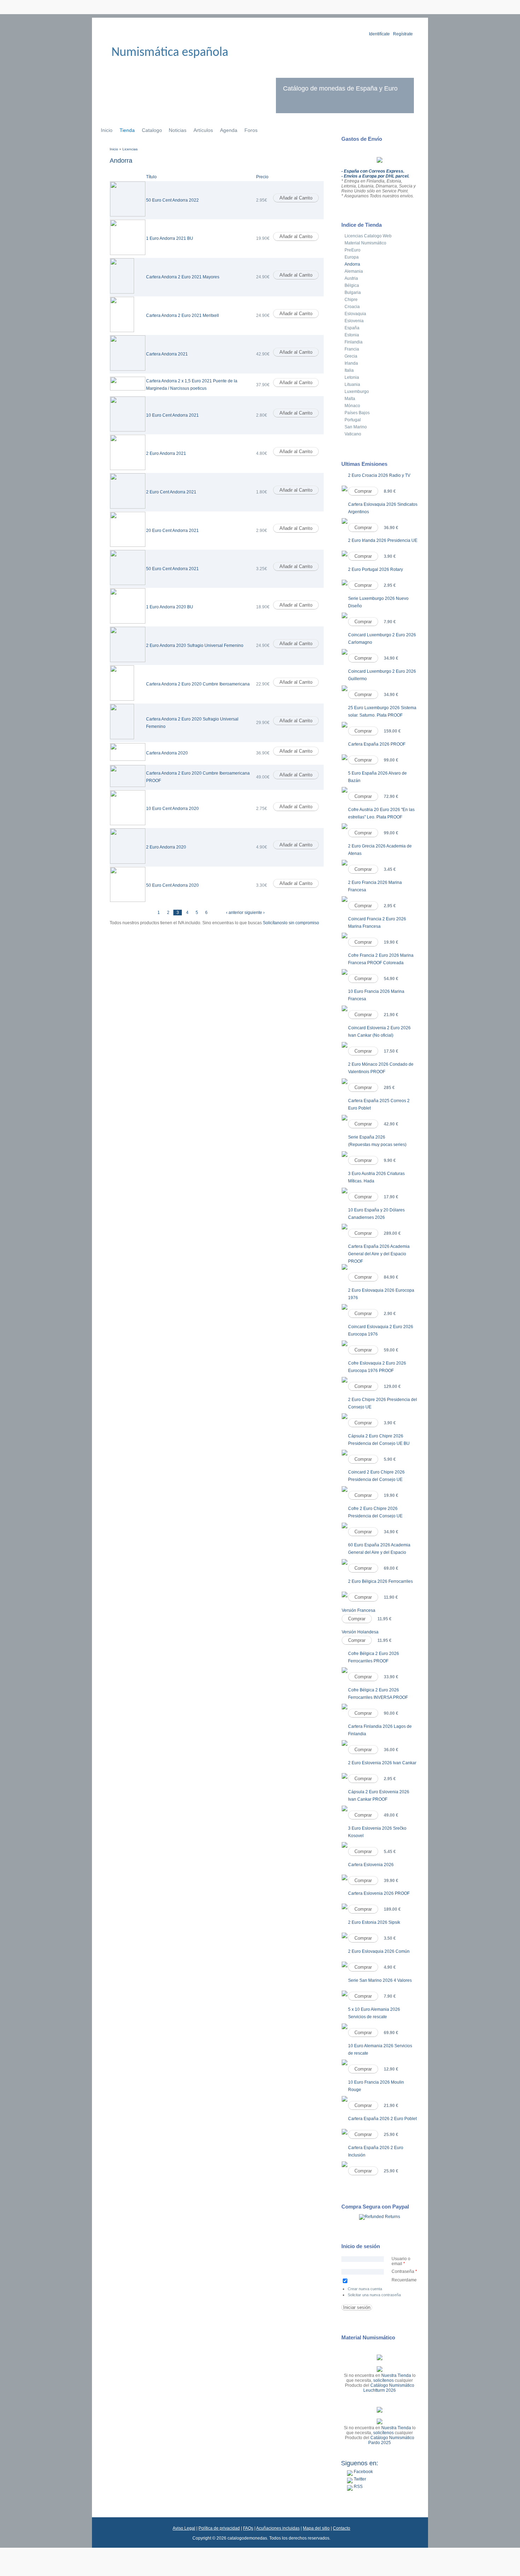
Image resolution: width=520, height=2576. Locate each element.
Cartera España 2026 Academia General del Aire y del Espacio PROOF (379, 1254)
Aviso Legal (184, 2528)
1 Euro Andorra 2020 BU (170, 607)
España (352, 328)
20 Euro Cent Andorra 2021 (172, 531)
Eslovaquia (355, 314)
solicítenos (383, 2380)
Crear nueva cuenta (365, 2289)
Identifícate (379, 34)
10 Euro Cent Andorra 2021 (172, 415)
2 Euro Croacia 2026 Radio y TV (379, 475)
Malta (350, 399)
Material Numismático (365, 243)
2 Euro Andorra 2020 (166, 847)
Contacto (342, 2528)
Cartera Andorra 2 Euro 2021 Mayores (183, 277)
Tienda (127, 130)
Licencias (130, 149)
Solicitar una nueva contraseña (374, 2295)
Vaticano (353, 434)
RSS (358, 2487)
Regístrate (403, 34)
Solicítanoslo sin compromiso (291, 923)
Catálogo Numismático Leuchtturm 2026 (389, 2388)
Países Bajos (357, 413)
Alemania (354, 271)
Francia (352, 349)
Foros (251, 130)
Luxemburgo (357, 392)
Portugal (353, 420)
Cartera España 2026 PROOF (377, 744)
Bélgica (352, 285)
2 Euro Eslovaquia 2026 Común (379, 1951)
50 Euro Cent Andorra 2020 (172, 885)
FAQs (248, 2528)
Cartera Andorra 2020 (167, 753)
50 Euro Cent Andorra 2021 (172, 569)
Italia (349, 370)
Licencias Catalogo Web (368, 236)
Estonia (352, 335)
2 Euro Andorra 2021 (166, 453)
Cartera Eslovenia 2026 (371, 1865)
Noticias (178, 130)
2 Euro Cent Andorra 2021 (171, 492)
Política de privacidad (219, 2528)
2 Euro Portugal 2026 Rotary (375, 569)
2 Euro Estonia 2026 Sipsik (374, 1922)
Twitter (359, 2479)
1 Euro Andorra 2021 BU (170, 238)
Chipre (351, 300)
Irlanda (351, 363)
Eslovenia (354, 321)
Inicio (107, 130)
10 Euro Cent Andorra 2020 (172, 809)
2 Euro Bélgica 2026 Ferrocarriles (380, 1581)
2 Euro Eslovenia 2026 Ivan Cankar (382, 1763)
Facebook (363, 2472)
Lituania (352, 384)
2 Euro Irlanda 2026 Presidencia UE (383, 540)
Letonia (352, 377)
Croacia (352, 307)
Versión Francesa (359, 1610)
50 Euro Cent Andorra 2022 (172, 200)
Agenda (229, 130)
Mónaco (352, 406)
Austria (351, 278)
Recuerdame (404, 2280)
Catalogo (152, 130)
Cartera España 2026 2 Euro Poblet (382, 2119)
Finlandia (354, 342)
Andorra (352, 264)
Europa (352, 257)
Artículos (203, 130)
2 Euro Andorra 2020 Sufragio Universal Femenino (195, 646)
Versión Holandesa (360, 1632)
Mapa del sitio (316, 2528)
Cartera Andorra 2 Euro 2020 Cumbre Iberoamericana (198, 684)
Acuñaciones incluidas (278, 2528)
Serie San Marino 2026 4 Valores (380, 1980)
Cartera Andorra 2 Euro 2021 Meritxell (183, 316)
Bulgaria (353, 293)
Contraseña (404, 2271)
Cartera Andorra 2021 (167, 354)
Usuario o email (401, 2261)
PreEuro (353, 250)
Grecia (351, 356)
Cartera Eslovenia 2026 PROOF (379, 1893)
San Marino (356, 427)
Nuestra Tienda (396, 2375)
